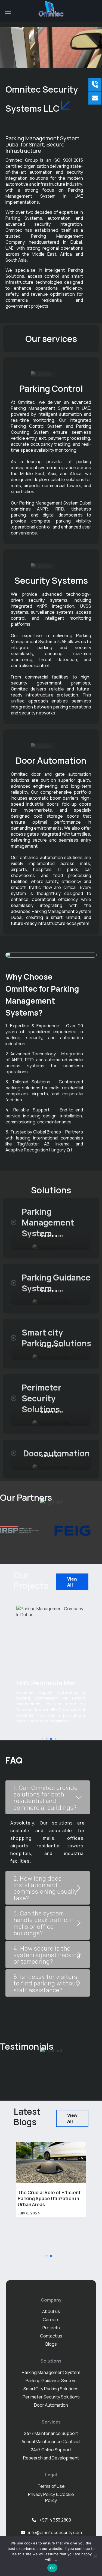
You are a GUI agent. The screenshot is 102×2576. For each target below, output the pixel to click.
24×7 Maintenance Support (51, 2433)
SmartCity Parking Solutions (51, 2389)
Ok (52, 2568)
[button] (42, 1739)
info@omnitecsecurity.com (55, 2532)
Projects (51, 2328)
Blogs (51, 2344)
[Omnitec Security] (51, 9)
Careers (51, 2320)
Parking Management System (51, 2372)
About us (51, 2311)
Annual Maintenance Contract (51, 2441)
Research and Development (51, 2458)
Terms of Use (51, 2486)
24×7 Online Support (51, 2450)
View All (72, 1582)
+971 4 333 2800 (55, 2520)
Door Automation (51, 2405)
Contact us (51, 2336)
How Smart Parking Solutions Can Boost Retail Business (50, 2195)
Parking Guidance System (51, 2381)
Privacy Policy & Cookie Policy (51, 2497)
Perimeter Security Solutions (51, 2397)
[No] (95, 2556)
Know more (51, 1236)
